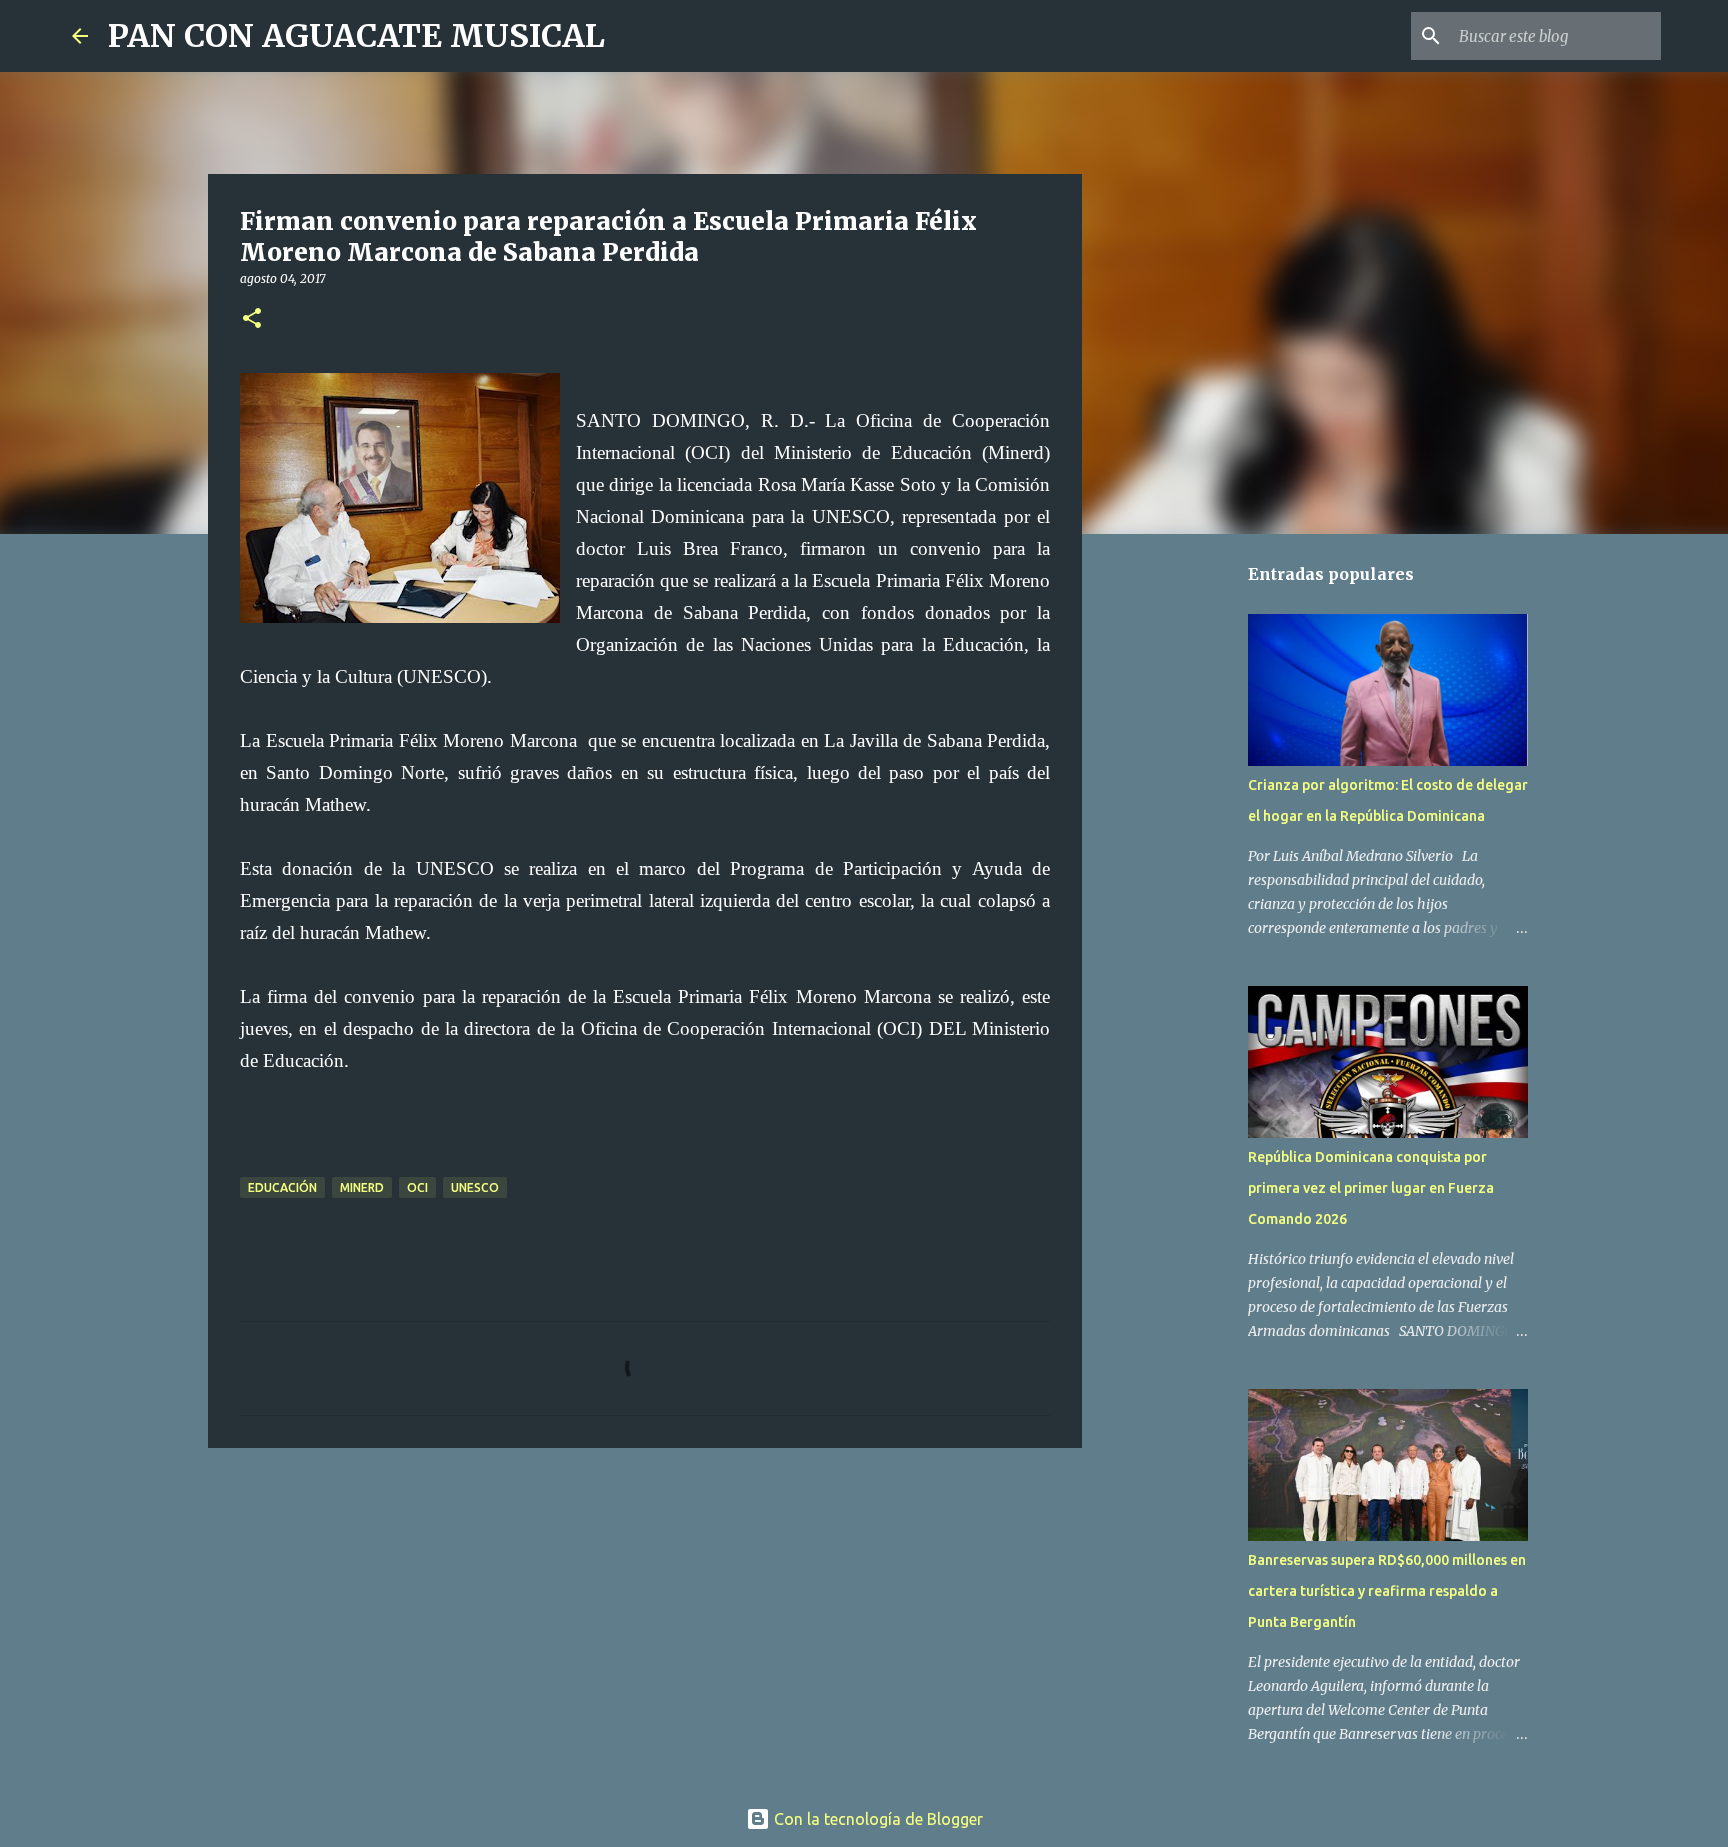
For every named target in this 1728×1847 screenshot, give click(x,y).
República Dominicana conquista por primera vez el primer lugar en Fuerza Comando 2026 (1371, 1188)
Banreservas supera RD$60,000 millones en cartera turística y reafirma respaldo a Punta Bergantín (1387, 1591)
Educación (282, 1187)
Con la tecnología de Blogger (876, 1819)
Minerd (362, 1187)
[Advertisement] (645, 1618)
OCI (417, 1187)
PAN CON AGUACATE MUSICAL (356, 36)
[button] (252, 319)
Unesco (475, 1187)
